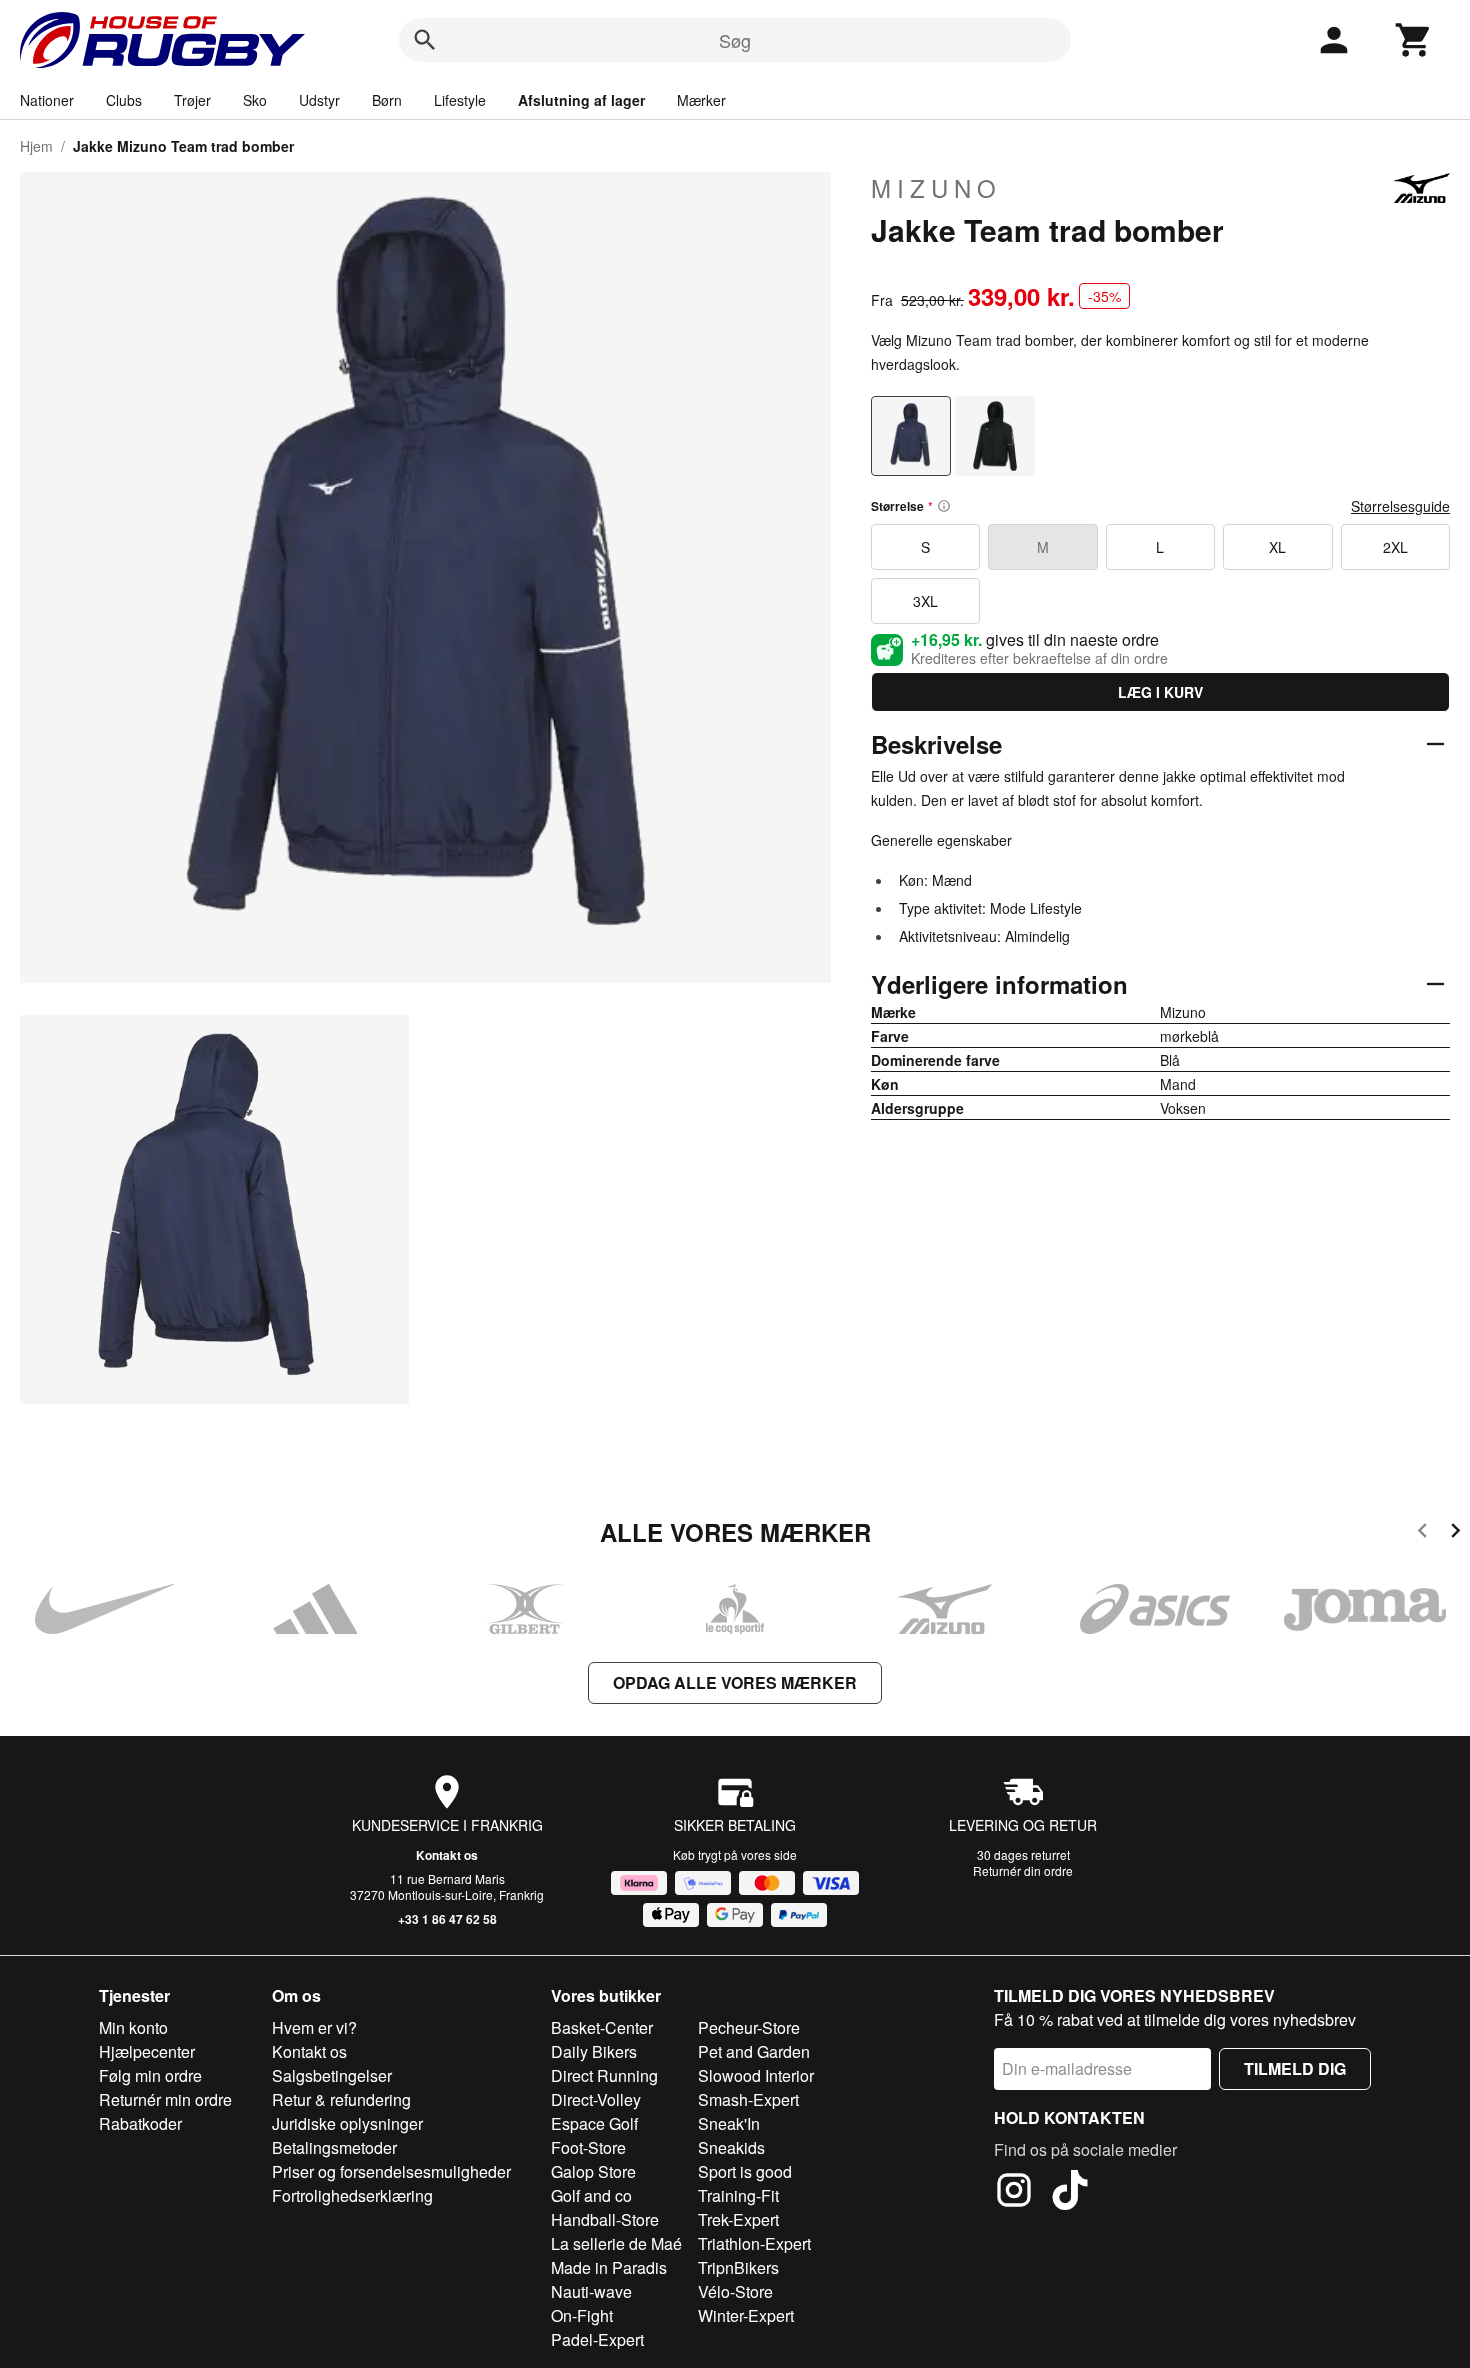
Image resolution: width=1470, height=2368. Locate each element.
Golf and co (591, 2195)
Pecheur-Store (749, 2027)
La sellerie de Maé (616, 2243)
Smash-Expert (748, 2099)
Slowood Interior (756, 2075)
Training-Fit (738, 2195)
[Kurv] (1414, 40)
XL (1277, 547)
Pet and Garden (754, 2051)
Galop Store (593, 2171)
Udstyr (319, 100)
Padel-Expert (597, 2339)
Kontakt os (447, 1855)
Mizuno (936, 188)
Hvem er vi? (314, 2027)
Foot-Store (588, 2147)
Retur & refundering (341, 2099)
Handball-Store (605, 2219)
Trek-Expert (738, 2219)
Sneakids (731, 2147)
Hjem (36, 146)
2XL (1395, 547)
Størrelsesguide (1400, 506)
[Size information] (944, 506)
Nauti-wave (591, 2291)
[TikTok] (1070, 2193)
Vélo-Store (735, 2291)
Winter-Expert (746, 2315)
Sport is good (745, 2171)
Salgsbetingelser (332, 2075)
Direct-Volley (596, 2099)
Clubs (124, 100)
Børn (387, 100)
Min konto (133, 2027)
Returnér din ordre (1023, 1870)
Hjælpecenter (147, 2051)
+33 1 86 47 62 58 (447, 1919)
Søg (735, 40)
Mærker (701, 100)
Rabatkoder (140, 2123)
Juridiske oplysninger (347, 2123)
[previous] (1422, 1533)
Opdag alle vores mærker (735, 1682)
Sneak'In (729, 2123)
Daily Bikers (594, 2051)
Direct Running (604, 2075)
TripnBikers (738, 2267)
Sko (255, 100)
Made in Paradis (609, 2267)
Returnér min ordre (165, 2099)
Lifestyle (460, 100)
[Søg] (425, 40)
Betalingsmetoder (334, 2147)
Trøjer (192, 100)
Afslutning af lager (581, 100)
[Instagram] (1014, 2193)
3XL (925, 601)
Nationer (47, 100)
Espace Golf (594, 2123)
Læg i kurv (1160, 692)
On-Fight (582, 2315)
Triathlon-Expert (754, 2243)
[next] (1455, 1533)
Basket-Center (602, 2027)
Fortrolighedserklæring (352, 2195)
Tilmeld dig (1295, 2068)
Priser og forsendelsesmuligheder (391, 2171)
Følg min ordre (150, 2075)
